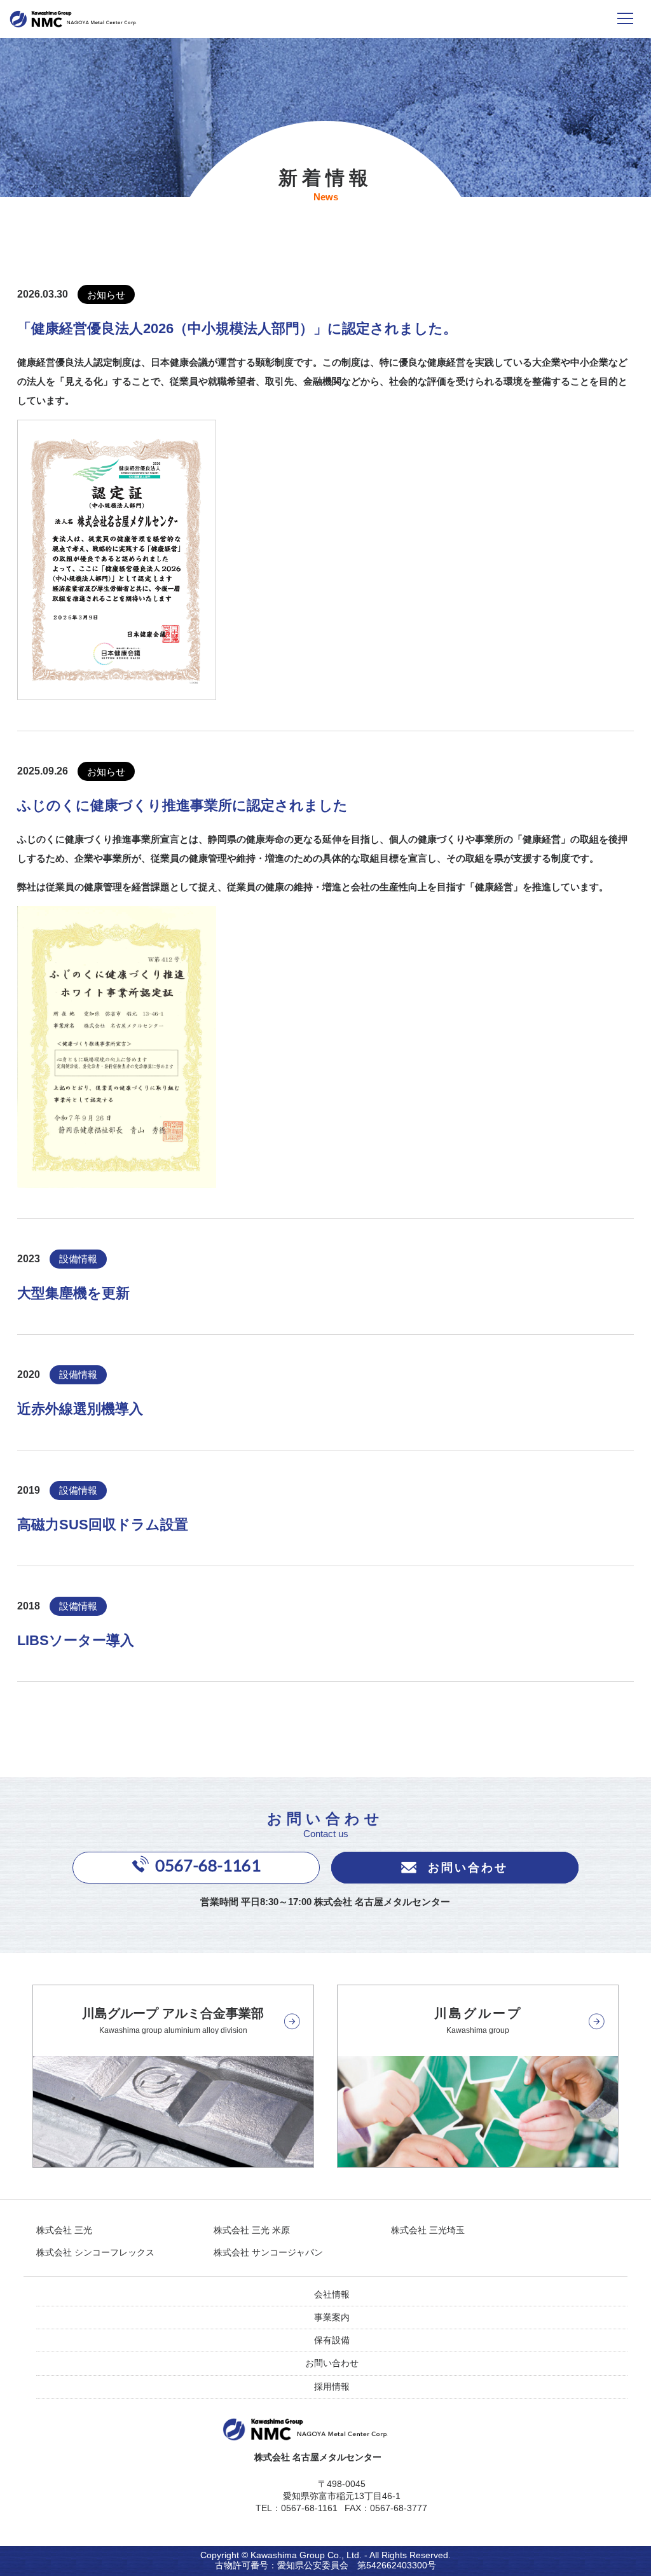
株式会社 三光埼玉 (428, 2230)
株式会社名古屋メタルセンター (86, 19)
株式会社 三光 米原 (252, 2230)
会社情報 (332, 2295)
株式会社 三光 (64, 2230)
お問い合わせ (332, 2363)
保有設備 (332, 2340)
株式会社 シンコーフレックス (95, 2253)
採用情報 (332, 2387)
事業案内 (332, 2318)
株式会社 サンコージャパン (268, 2253)
